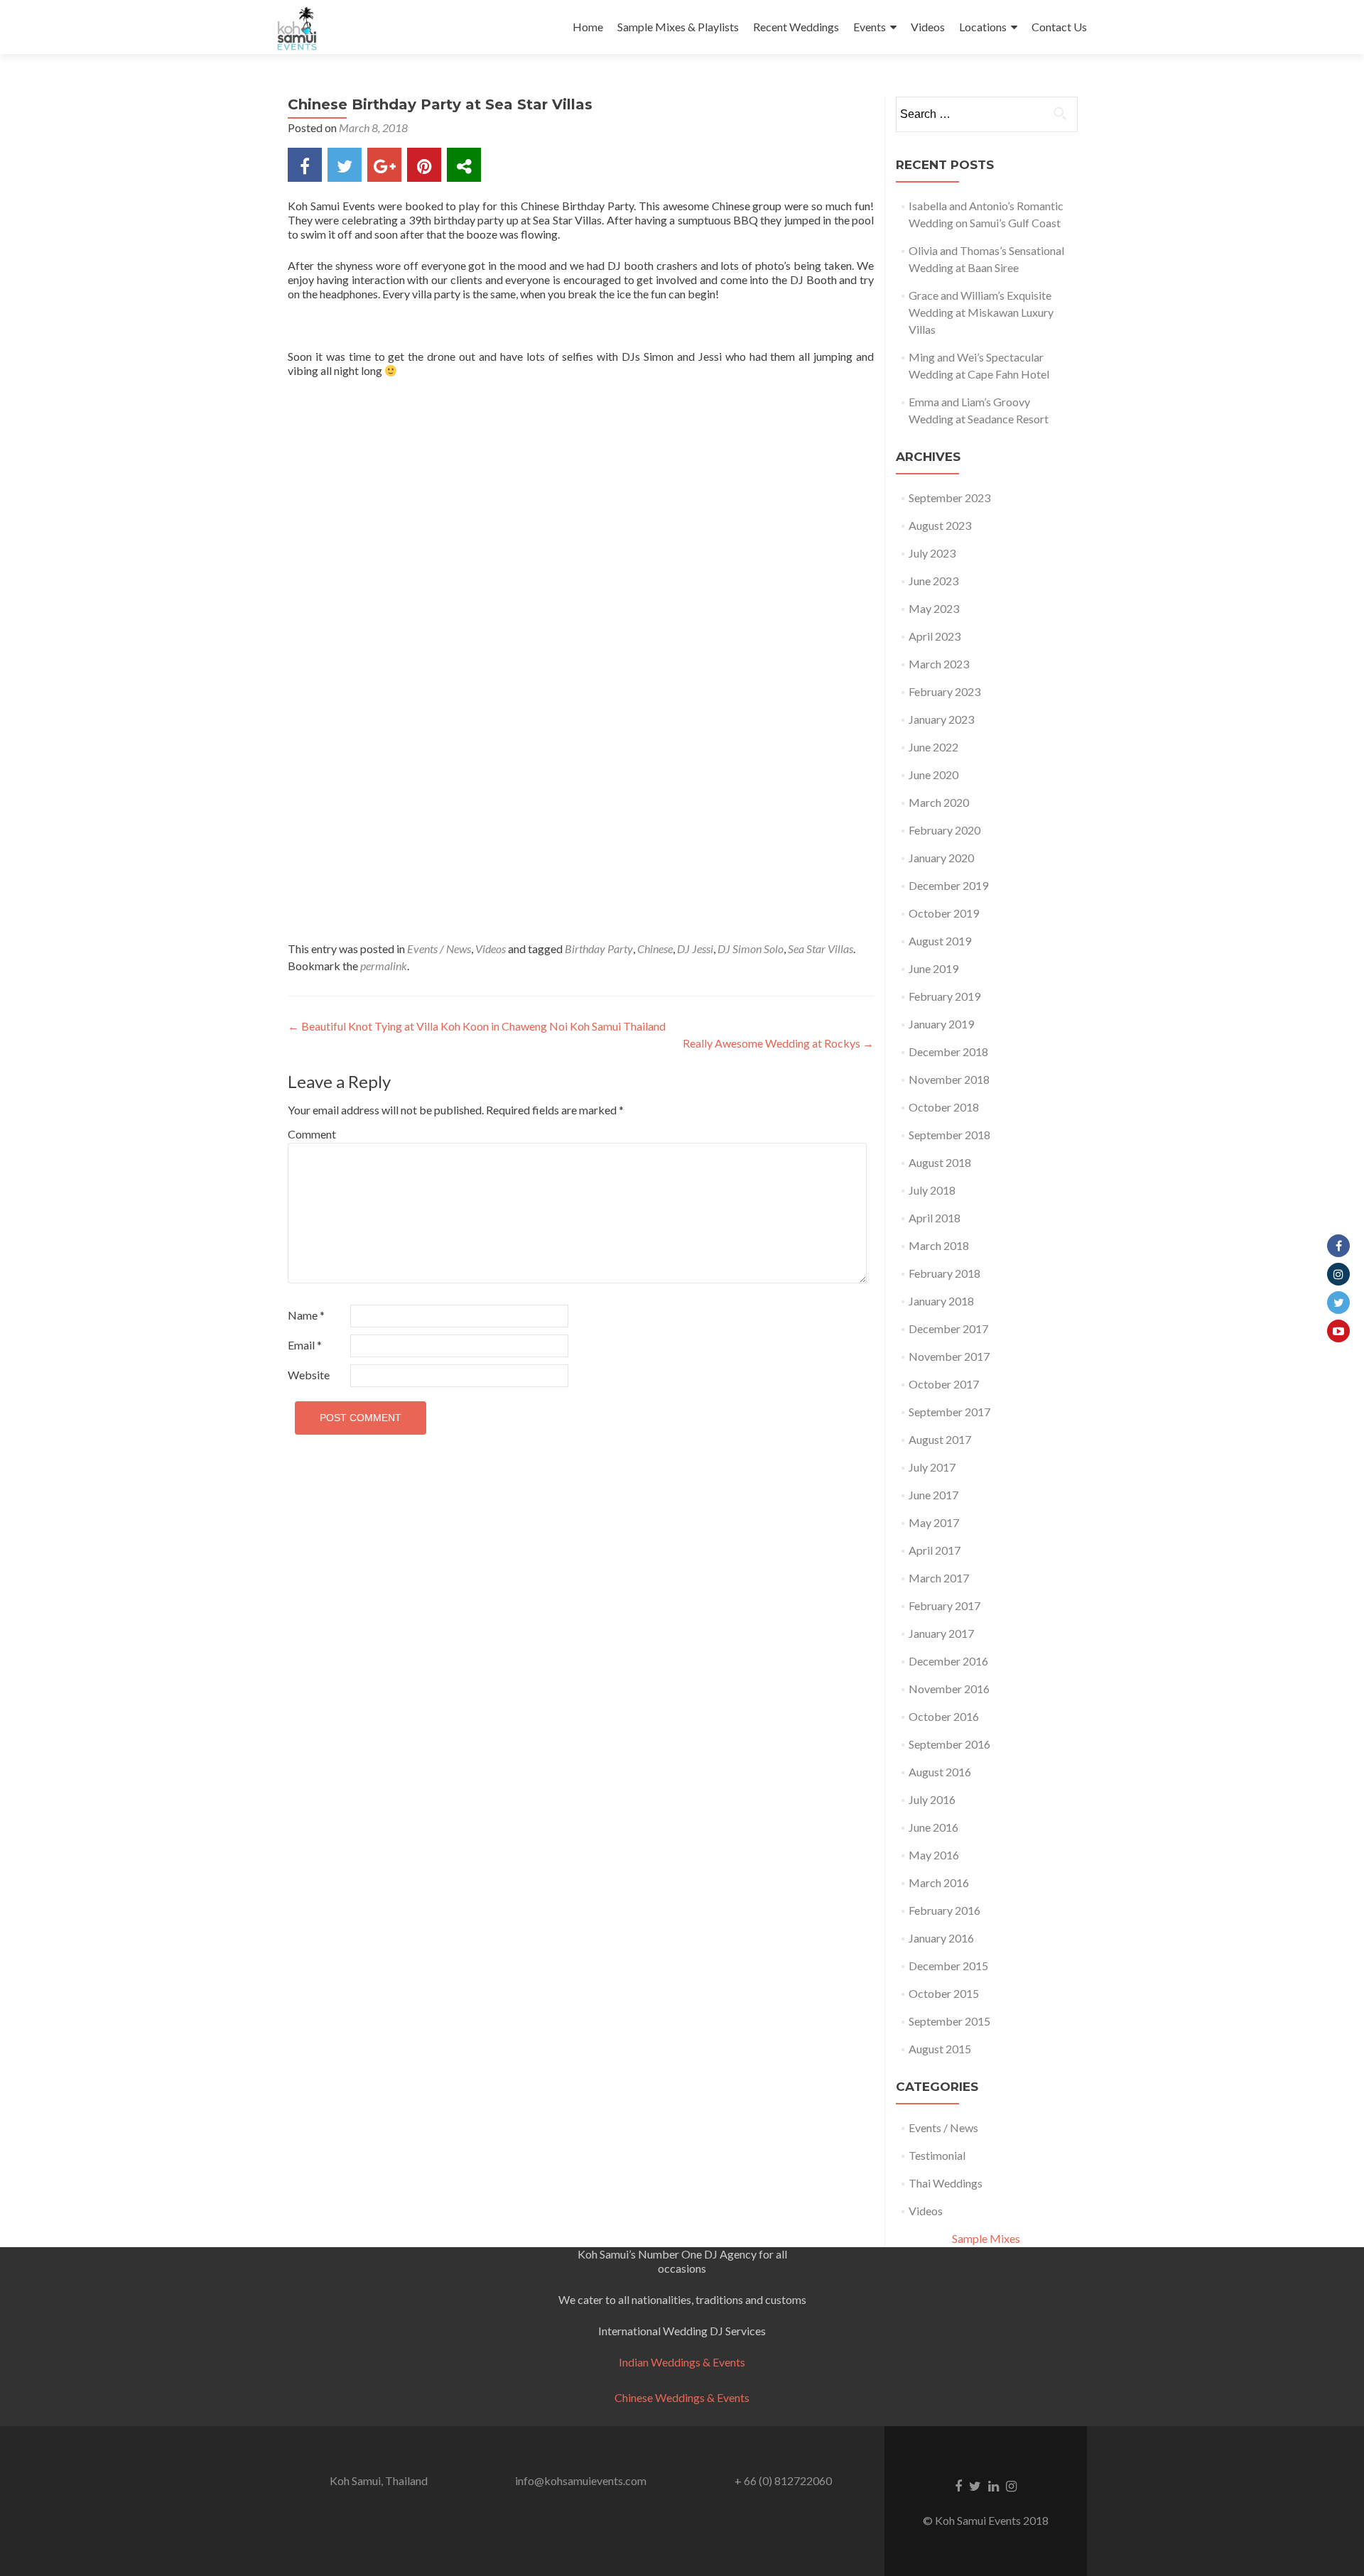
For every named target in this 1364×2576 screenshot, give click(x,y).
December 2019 (948, 885)
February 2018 (944, 1273)
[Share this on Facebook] (305, 165)
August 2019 (940, 941)
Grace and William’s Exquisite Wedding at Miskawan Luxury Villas (981, 312)
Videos (928, 27)
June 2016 (933, 1827)
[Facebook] (1338, 1246)
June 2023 (933, 581)
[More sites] (464, 165)
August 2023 (940, 525)
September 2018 (949, 1135)
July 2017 (932, 1467)
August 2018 (940, 1162)
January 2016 (941, 1938)
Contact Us (1059, 27)
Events (870, 27)
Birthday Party (599, 949)
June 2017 (933, 1495)
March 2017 (939, 1578)
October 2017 (944, 1384)
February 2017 (944, 1605)
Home (588, 27)
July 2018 (932, 1190)
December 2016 (948, 1661)
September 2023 (949, 498)
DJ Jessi (695, 949)
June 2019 (933, 968)
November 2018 (949, 1079)
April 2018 (935, 1218)
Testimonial (937, 2155)
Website (309, 1375)
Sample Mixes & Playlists (678, 27)
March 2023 (939, 664)
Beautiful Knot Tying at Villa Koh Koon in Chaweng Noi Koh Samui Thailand (477, 1026)
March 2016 (939, 1882)
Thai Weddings (946, 2183)
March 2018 (939, 1245)
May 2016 (934, 1855)
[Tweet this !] (345, 165)
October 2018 (944, 1107)
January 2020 (941, 858)
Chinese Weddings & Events (682, 2397)
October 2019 (944, 913)
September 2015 (949, 2021)
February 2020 (944, 830)
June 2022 (933, 747)
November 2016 (949, 1689)
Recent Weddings (796, 27)
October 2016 (944, 1716)
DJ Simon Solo (751, 949)
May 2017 (934, 1522)
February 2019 (944, 996)
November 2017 (949, 1356)
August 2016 (940, 1772)
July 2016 (932, 1799)
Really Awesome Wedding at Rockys (778, 1043)
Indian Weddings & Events (682, 2362)
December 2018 (948, 1051)
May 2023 (934, 608)
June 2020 (933, 775)
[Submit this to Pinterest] (424, 165)
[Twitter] (1338, 1303)
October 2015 (944, 1993)
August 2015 (940, 2049)
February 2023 (944, 691)
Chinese (655, 949)
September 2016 (949, 1744)
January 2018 (941, 1301)
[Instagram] (1338, 1274)
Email (305, 1345)
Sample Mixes (986, 2238)
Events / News (439, 949)
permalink (384, 966)
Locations (983, 27)
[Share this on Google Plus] (384, 165)
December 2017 (948, 1328)
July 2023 (932, 553)
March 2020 (939, 802)
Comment (312, 1134)
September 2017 (949, 1412)
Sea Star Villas (821, 949)
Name (306, 1315)
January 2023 (941, 719)
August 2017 (940, 1439)
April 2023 (935, 636)
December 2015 (948, 1966)
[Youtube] (1338, 1331)
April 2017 (935, 1550)
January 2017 (941, 1633)
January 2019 (941, 1024)
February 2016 (944, 1910)
